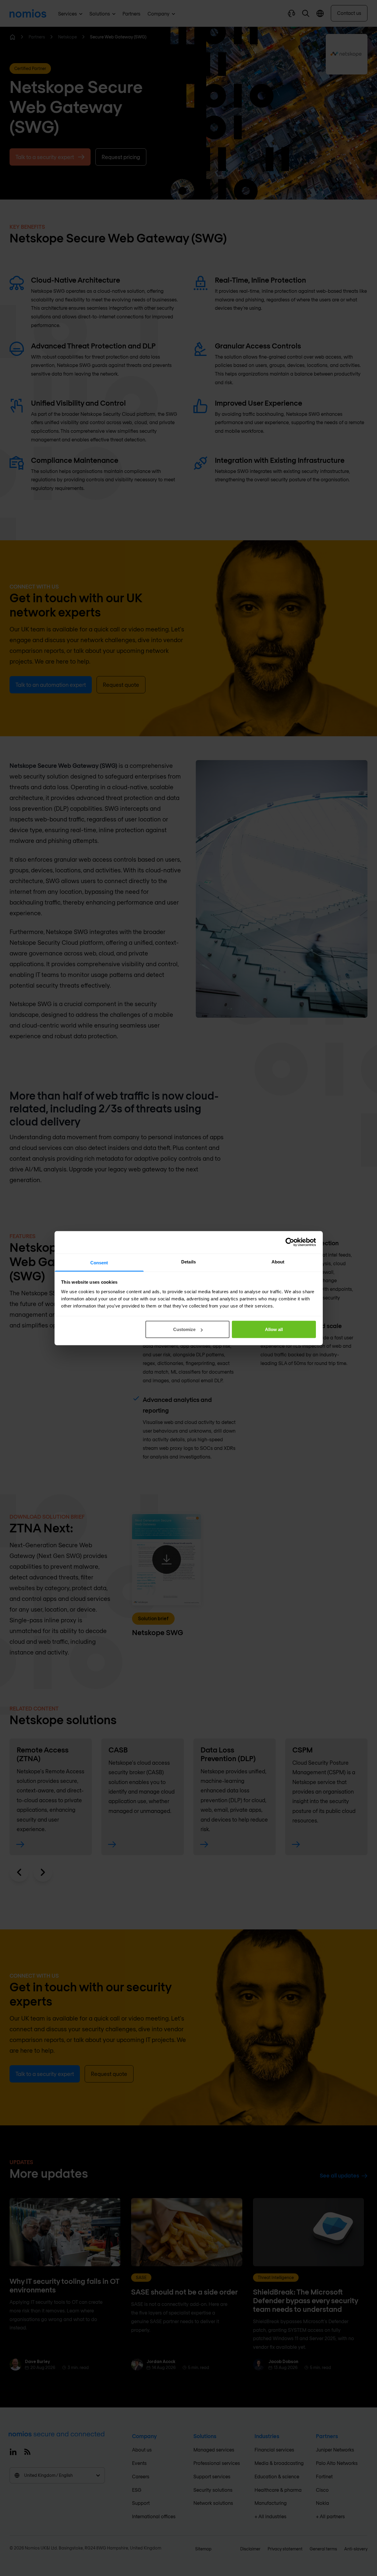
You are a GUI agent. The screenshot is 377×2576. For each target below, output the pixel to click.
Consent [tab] (99, 1262)
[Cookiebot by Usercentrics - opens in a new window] (290, 1242)
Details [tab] (188, 1261)
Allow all (274, 1329)
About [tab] (278, 1261)
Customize (184, 1329)
